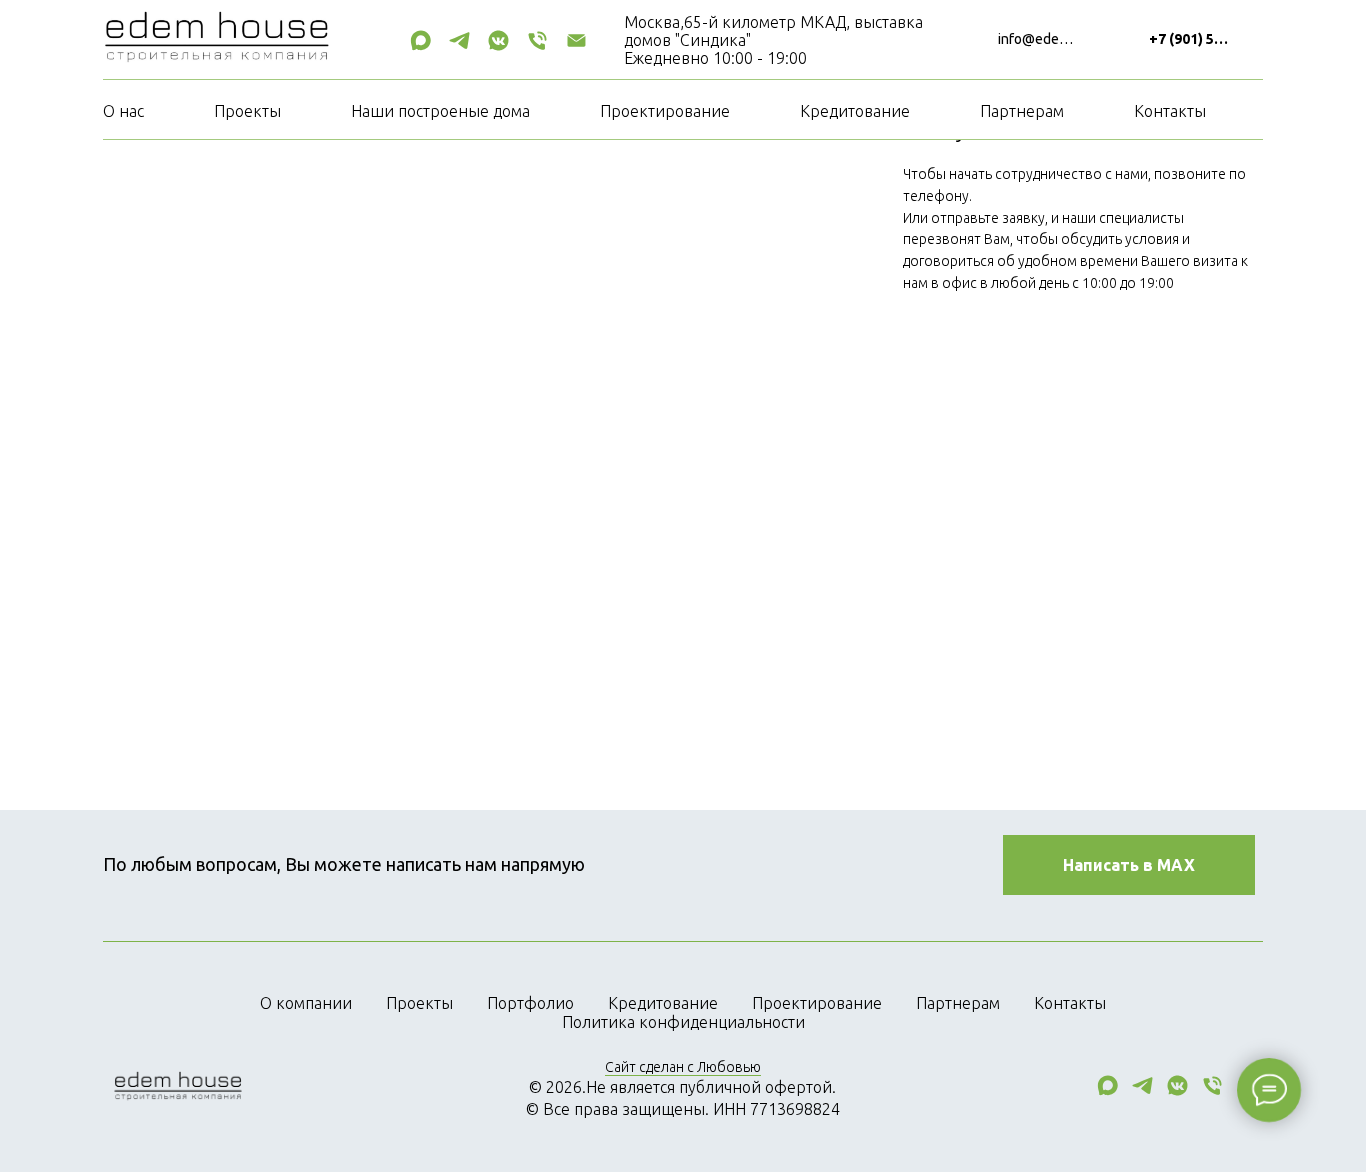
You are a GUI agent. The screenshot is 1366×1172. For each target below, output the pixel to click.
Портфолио (530, 1003)
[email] (576, 40)
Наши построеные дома (440, 111)
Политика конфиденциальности (683, 1022)
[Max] (1107, 1092)
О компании (306, 1003)
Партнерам (1022, 111)
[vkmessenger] (498, 40)
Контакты (1170, 111)
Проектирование (665, 111)
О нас (123, 111)
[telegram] (459, 40)
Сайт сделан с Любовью (683, 1067)
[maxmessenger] (420, 40)
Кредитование (855, 111)
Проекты (247, 111)
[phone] (537, 40)
